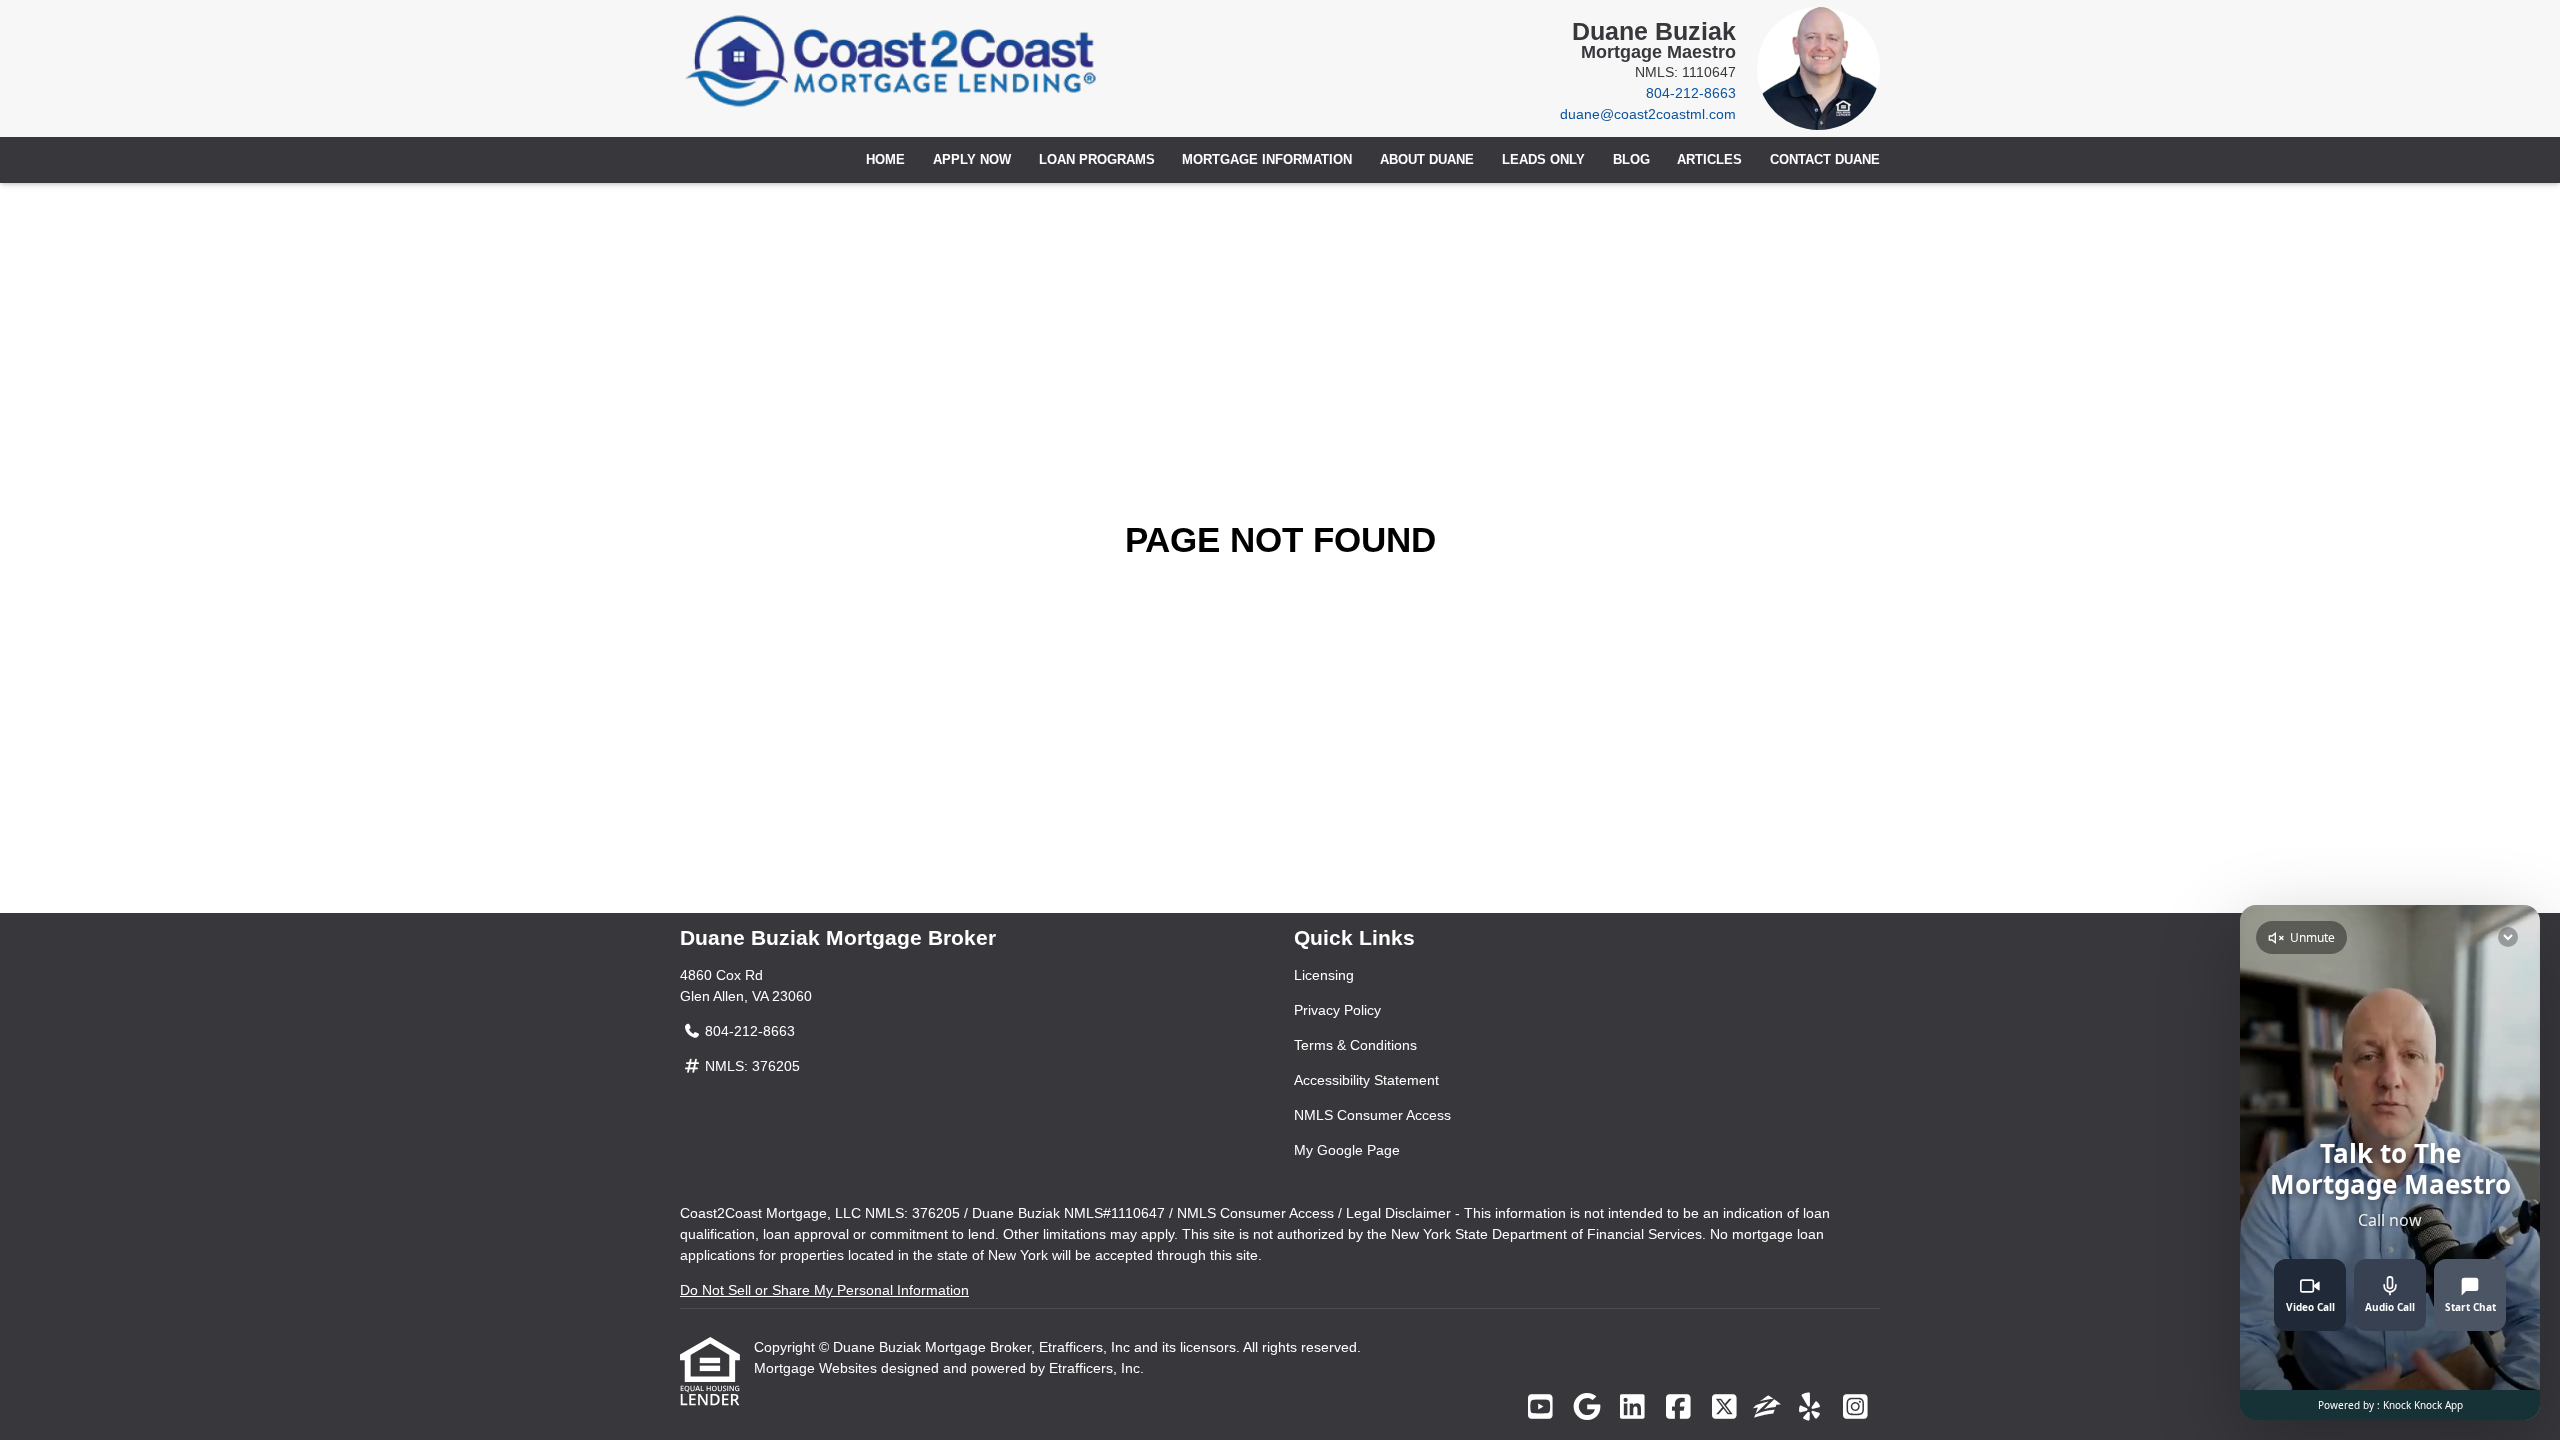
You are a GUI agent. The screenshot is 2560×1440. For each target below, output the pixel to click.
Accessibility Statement (1366, 1080)
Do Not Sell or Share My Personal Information (824, 1290)
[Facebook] (1678, 1408)
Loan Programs (1097, 160)
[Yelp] (1809, 1408)
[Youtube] (1540, 1408)
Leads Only (1543, 160)
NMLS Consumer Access (1372, 1115)
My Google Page (1347, 1150)
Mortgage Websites (817, 1368)
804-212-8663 (1691, 93)
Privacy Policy (1337, 1010)
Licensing (1324, 975)
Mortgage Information (1267, 160)
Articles (1709, 160)
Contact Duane (1825, 160)
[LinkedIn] (1632, 1408)
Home (885, 160)
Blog (1631, 160)
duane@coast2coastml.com (1648, 114)
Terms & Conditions (1355, 1045)
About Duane (1427, 160)
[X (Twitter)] (1724, 1408)
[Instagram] (1855, 1408)
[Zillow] (1767, 1408)
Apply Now (972, 160)
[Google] (1586, 1408)
